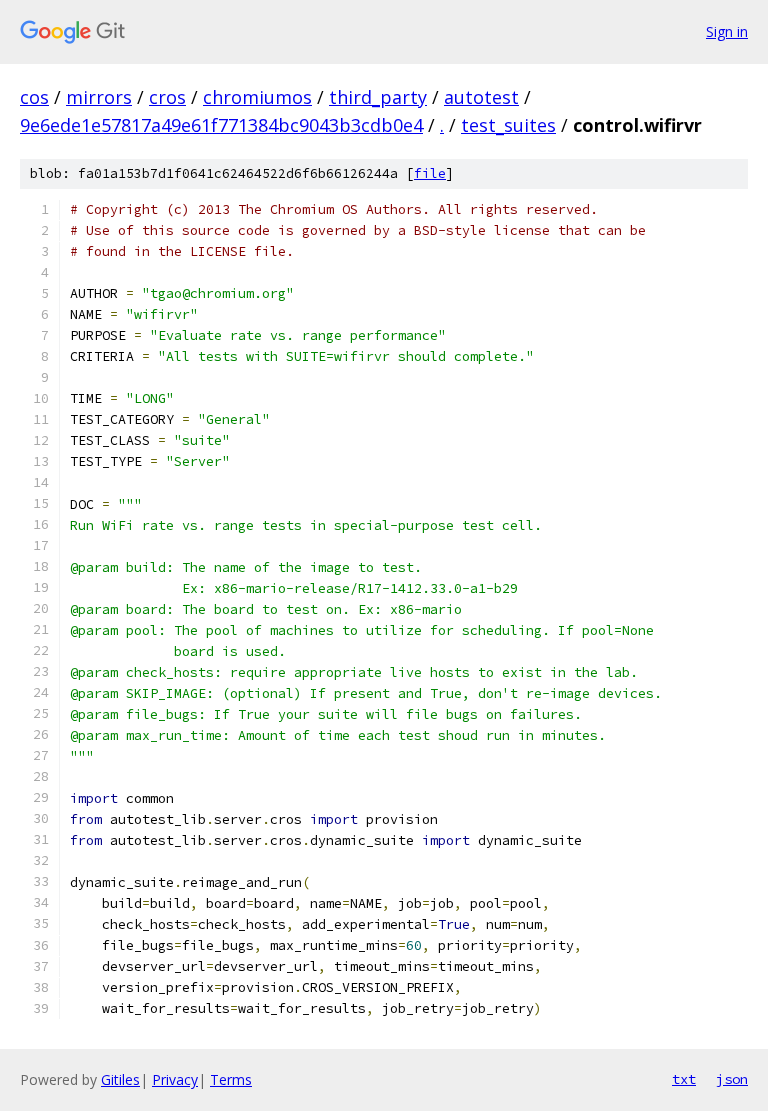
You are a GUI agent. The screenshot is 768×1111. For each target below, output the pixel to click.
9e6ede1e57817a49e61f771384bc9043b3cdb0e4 (221, 125)
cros (167, 97)
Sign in (727, 31)
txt (684, 1079)
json (732, 1079)
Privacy (175, 1079)
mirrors (99, 97)
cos (34, 97)
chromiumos (257, 97)
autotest (481, 97)
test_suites (508, 125)
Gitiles (120, 1079)
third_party (378, 97)
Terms (231, 1079)
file (430, 173)
